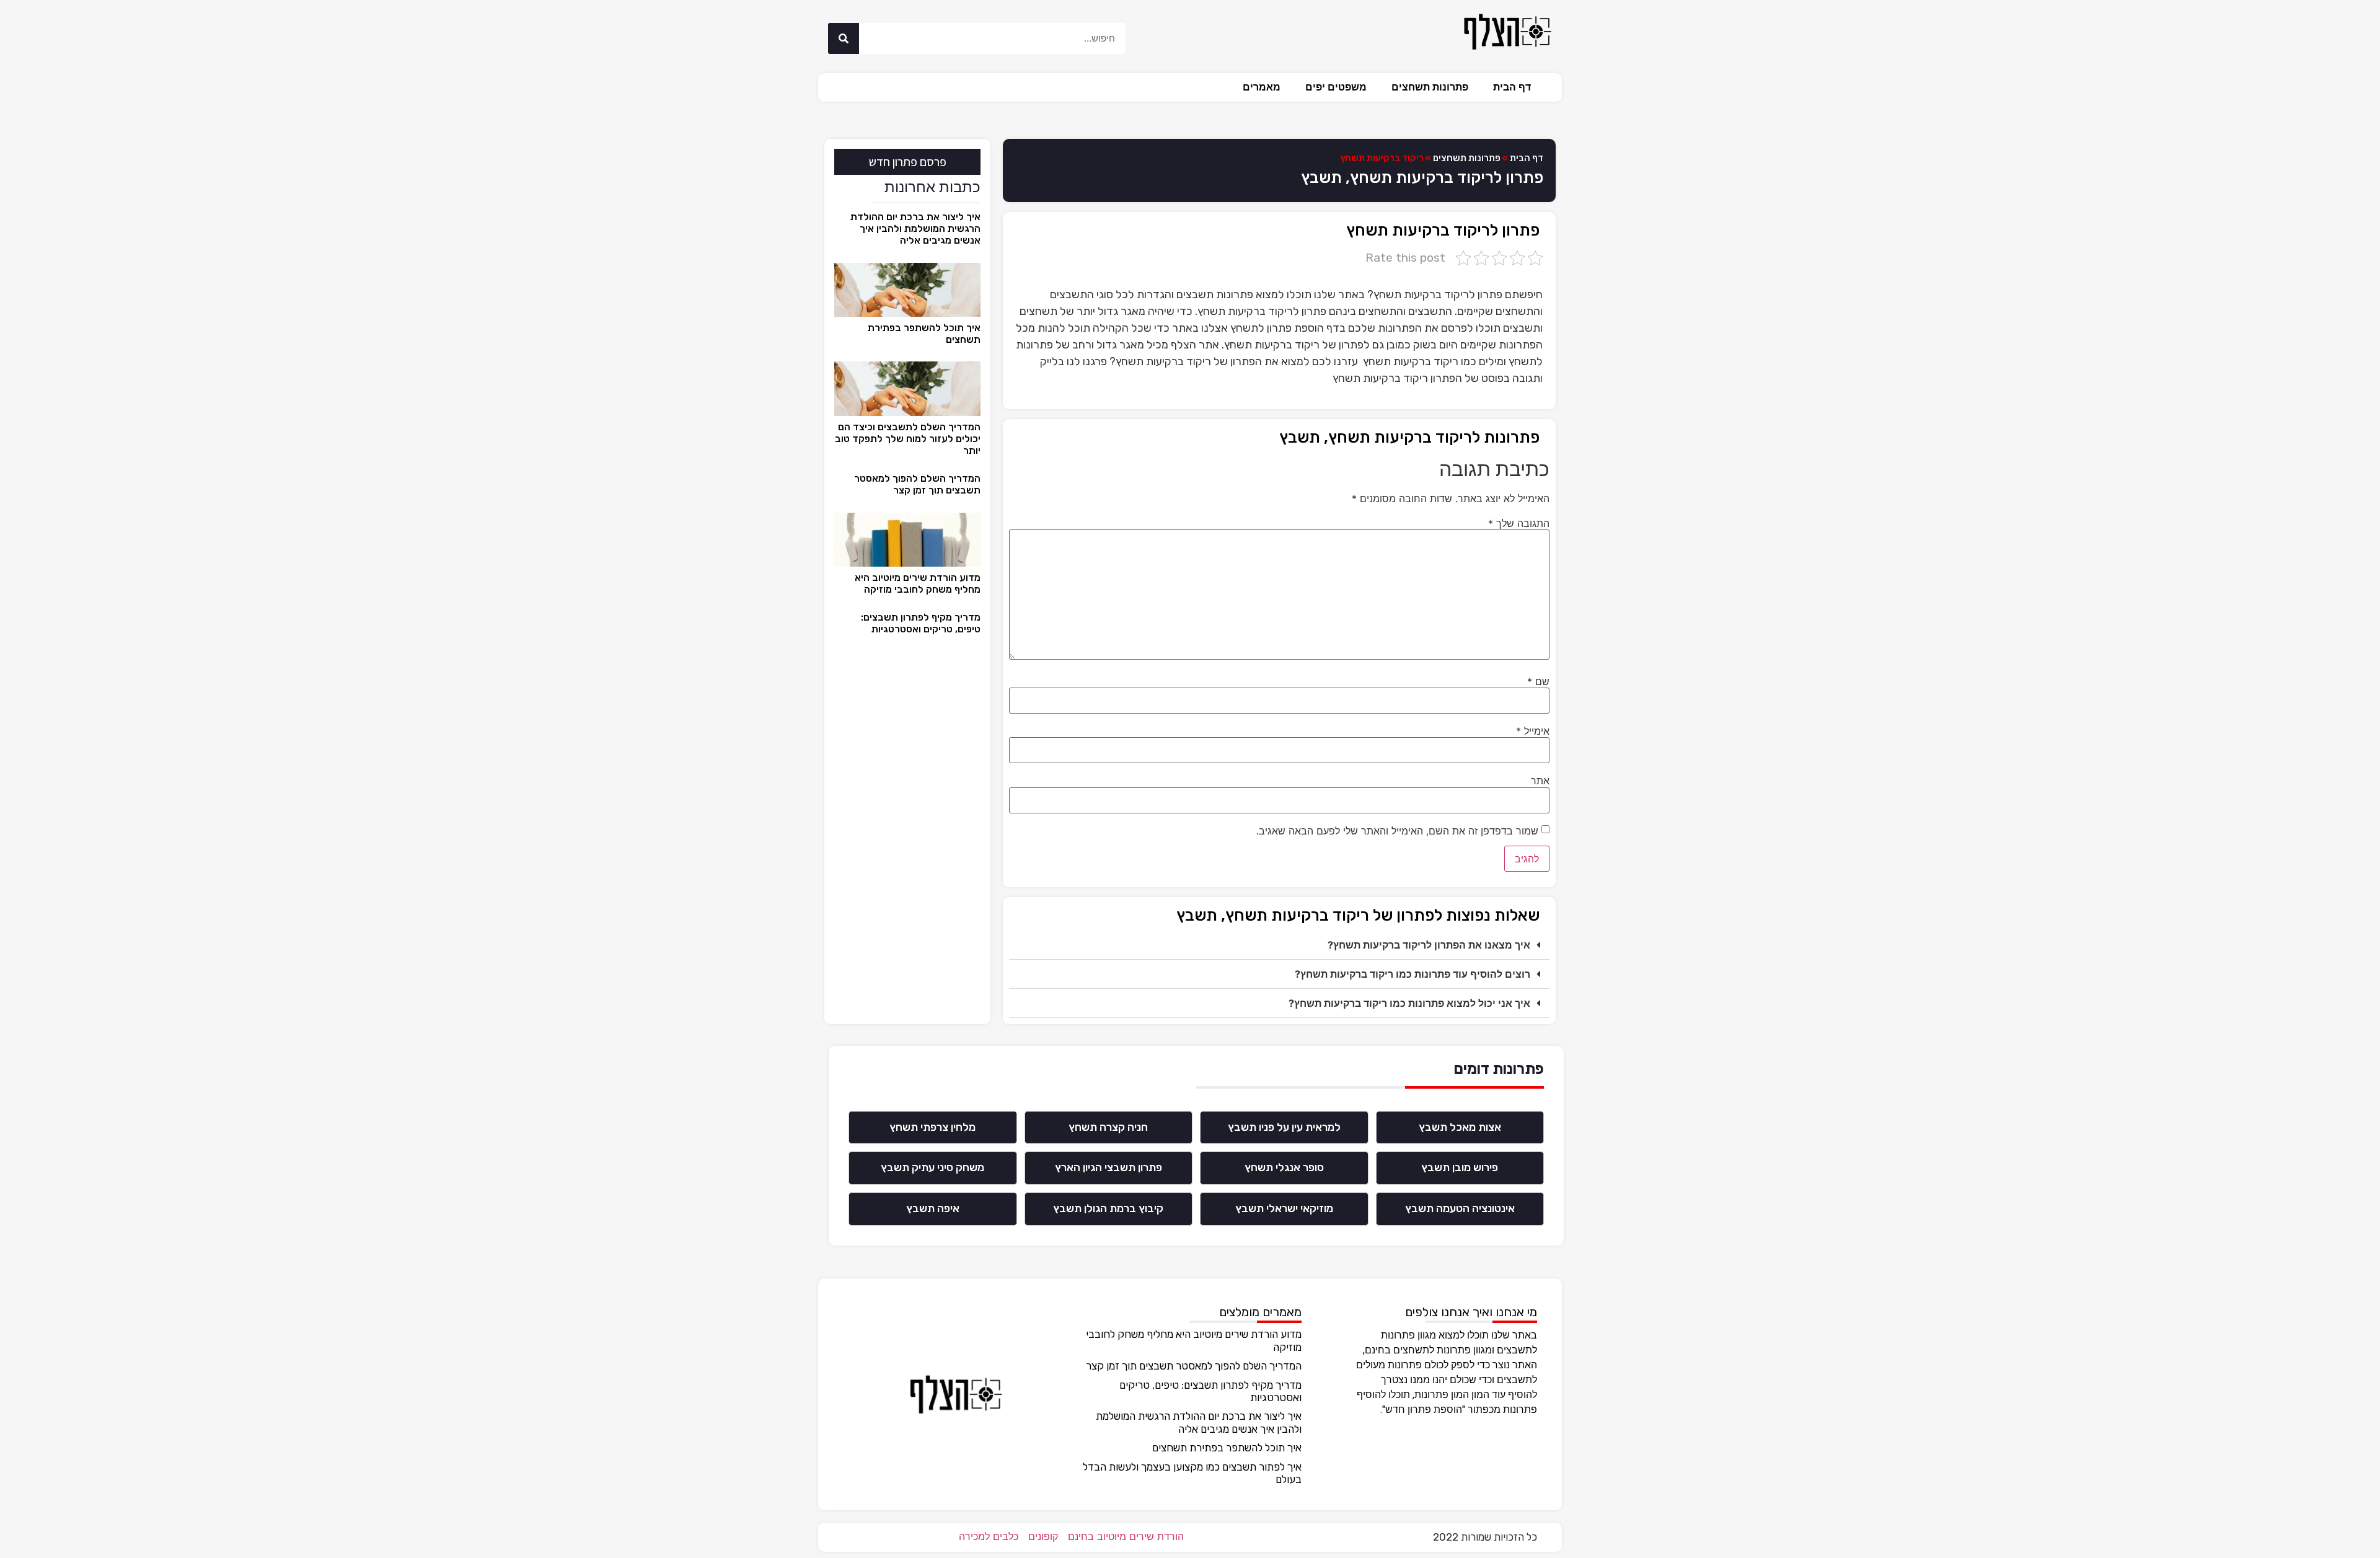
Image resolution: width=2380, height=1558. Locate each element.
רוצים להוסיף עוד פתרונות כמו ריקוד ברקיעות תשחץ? (1413, 974)
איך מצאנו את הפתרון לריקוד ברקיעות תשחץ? (1429, 945)
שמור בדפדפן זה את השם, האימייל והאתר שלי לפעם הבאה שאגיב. (1397, 831)
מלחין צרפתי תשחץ (932, 1127)
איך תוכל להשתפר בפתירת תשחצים (1227, 1448)
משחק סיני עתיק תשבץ (932, 1167)
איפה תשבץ (933, 1208)
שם (1538, 681)
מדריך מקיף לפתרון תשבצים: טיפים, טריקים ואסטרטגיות (921, 623)
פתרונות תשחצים (1430, 87)
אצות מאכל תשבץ (1460, 1127)
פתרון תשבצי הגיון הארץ (1108, 1167)
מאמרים (1262, 87)
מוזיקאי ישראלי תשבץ (1284, 1208)
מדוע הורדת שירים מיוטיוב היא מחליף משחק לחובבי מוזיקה (918, 583)
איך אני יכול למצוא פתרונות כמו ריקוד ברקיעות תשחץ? (1409, 1003)
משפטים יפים (1336, 87)
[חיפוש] (844, 38)
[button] (1279, 945)
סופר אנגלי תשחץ (1284, 1167)
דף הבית (1512, 87)
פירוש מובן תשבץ (1460, 1167)
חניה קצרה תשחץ (1108, 1127)
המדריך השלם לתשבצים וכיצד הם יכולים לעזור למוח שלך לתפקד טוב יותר (908, 439)
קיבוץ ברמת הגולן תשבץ (1108, 1208)
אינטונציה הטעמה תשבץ (1460, 1208)
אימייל (1533, 731)
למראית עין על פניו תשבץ (1284, 1127)
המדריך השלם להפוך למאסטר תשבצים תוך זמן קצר (917, 484)
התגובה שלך (1519, 523)
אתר (1540, 781)
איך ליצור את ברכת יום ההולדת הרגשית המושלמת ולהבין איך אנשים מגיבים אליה (915, 228)
